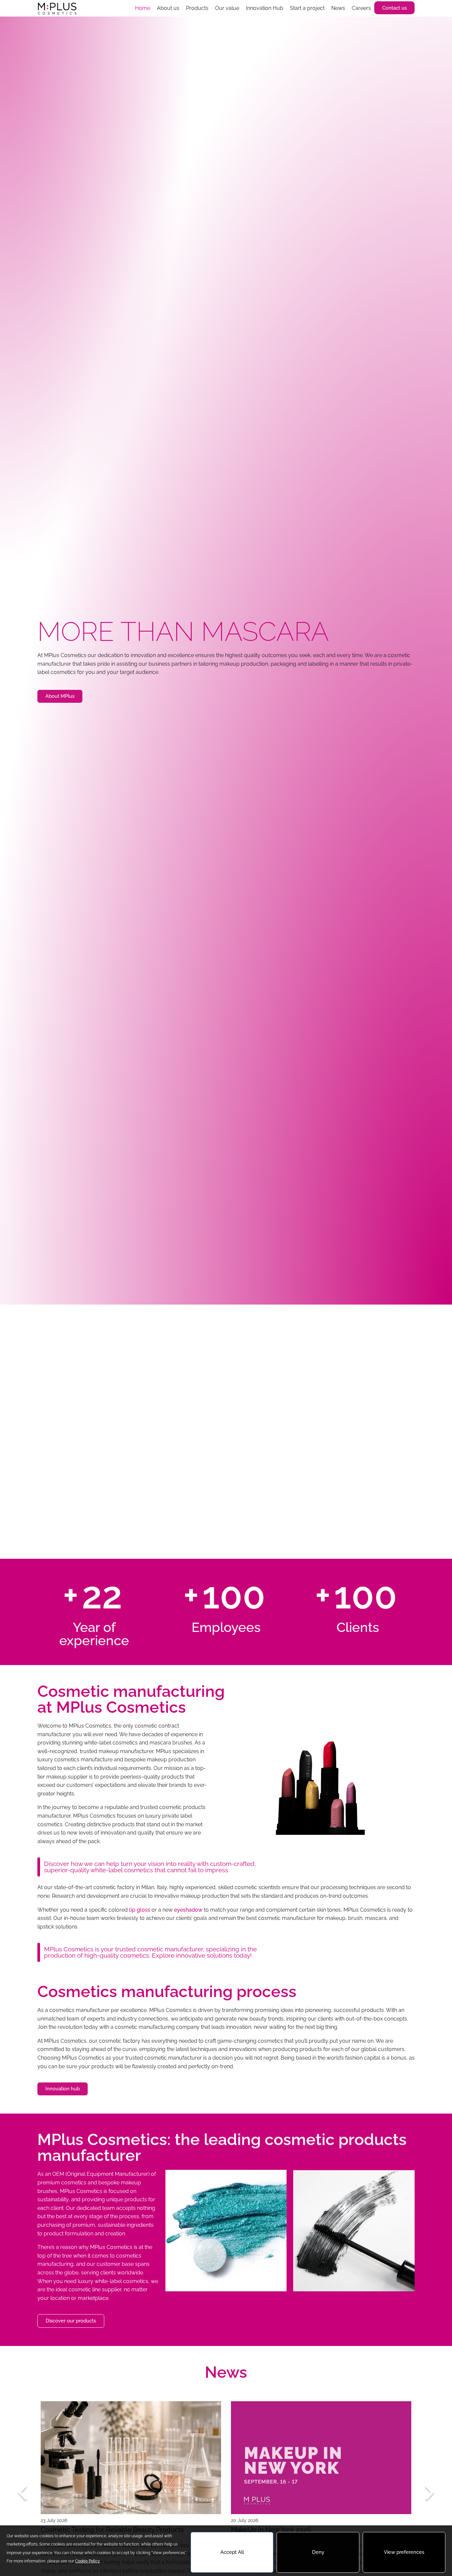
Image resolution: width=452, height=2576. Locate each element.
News (338, 8)
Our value (227, 8)
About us (168, 8)
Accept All (232, 2552)
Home (143, 8)
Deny (318, 2552)
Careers (361, 8)
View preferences (404, 2552)
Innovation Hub (265, 8)
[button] (23, 2492)
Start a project (307, 8)
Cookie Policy (88, 2561)
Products (197, 8)
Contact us (394, 8)
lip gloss (140, 1910)
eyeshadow (188, 1910)
